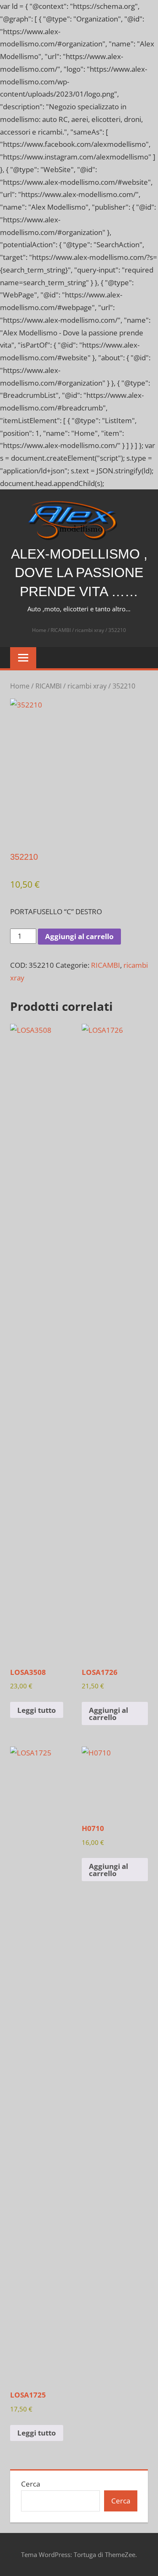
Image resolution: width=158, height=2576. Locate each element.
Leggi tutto (37, 1710)
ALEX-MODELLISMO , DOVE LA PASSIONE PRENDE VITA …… (79, 573)
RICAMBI (61, 630)
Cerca (31, 2484)
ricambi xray (90, 630)
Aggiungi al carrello (79, 936)
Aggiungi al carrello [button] (108, 1714)
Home (39, 630)
